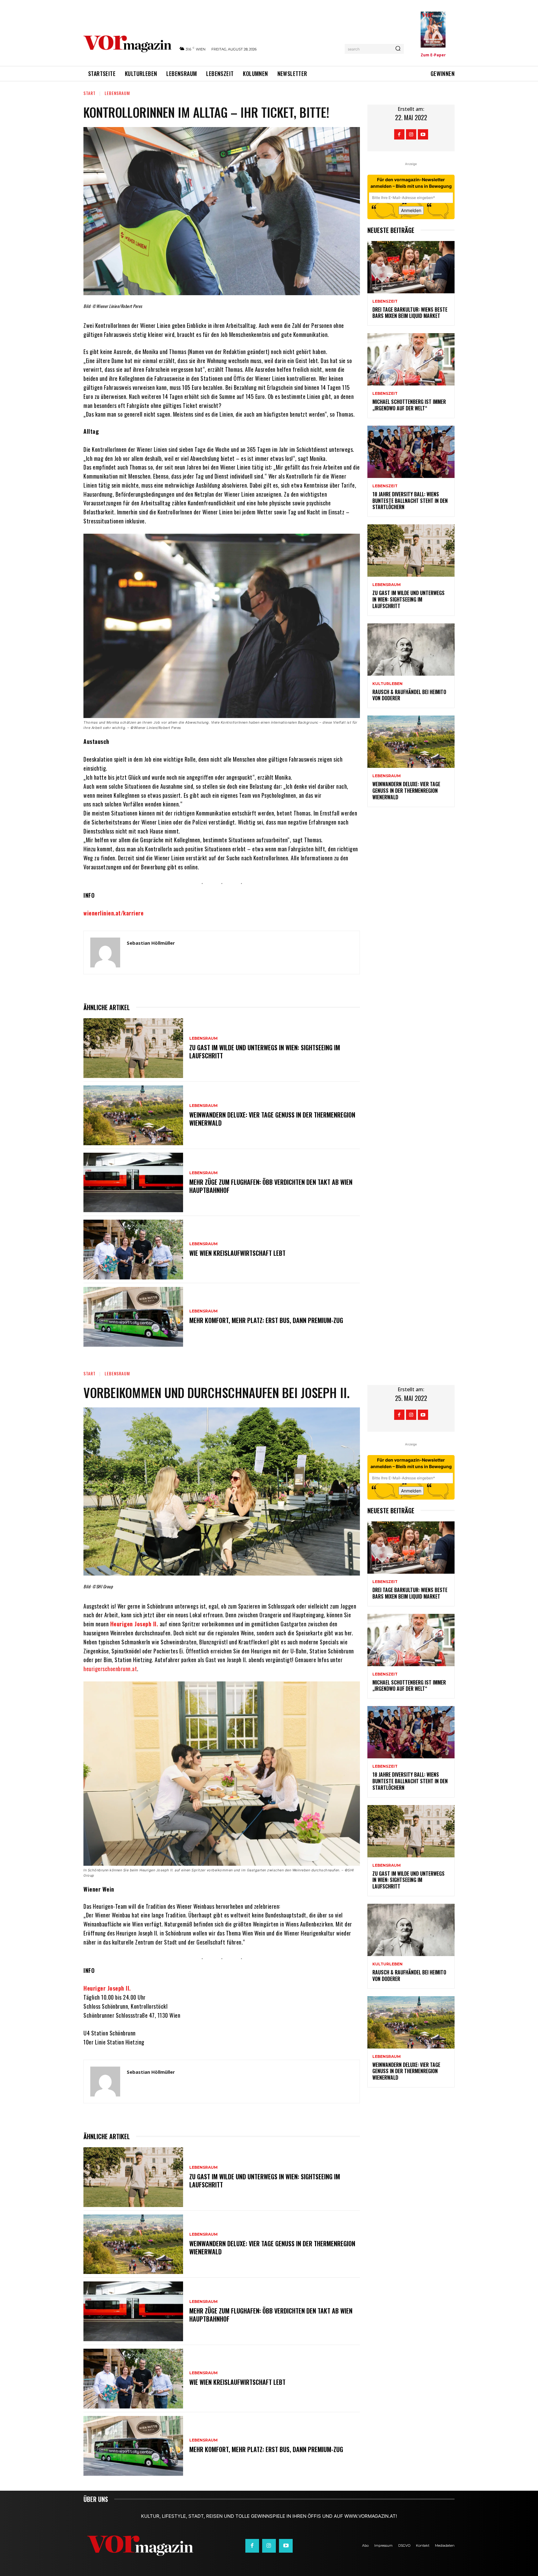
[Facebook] (399, 134)
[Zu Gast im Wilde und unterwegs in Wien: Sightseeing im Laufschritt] (133, 1048)
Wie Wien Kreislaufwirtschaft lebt (237, 1253)
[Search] (398, 49)
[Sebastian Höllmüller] (105, 952)
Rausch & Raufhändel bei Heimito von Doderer (409, 695)
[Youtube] (423, 134)
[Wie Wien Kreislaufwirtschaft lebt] (133, 1250)
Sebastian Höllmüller (151, 943)
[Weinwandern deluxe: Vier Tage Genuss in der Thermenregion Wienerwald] (133, 1115)
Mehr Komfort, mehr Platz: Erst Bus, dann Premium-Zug (266, 1320)
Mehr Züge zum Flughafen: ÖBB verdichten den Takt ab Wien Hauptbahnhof (271, 1186)
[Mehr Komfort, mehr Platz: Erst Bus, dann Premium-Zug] (133, 1317)
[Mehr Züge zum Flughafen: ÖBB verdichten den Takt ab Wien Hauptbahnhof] (133, 1183)
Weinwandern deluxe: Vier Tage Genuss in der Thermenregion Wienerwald (272, 1119)
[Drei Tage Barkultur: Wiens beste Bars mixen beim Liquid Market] (411, 267)
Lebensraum (117, 93)
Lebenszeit (385, 301)
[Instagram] (411, 134)
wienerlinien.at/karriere (113, 913)
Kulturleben (387, 684)
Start (90, 93)
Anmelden (411, 210)
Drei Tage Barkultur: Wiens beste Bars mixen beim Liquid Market (410, 313)
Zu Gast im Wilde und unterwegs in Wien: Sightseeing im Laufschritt (265, 1052)
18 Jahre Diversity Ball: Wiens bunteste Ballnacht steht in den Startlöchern (410, 501)
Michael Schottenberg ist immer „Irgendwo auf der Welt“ (409, 405)
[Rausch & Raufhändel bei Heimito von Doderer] (411, 650)
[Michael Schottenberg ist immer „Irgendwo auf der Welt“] (411, 359)
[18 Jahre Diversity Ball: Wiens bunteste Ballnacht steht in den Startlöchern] (411, 452)
